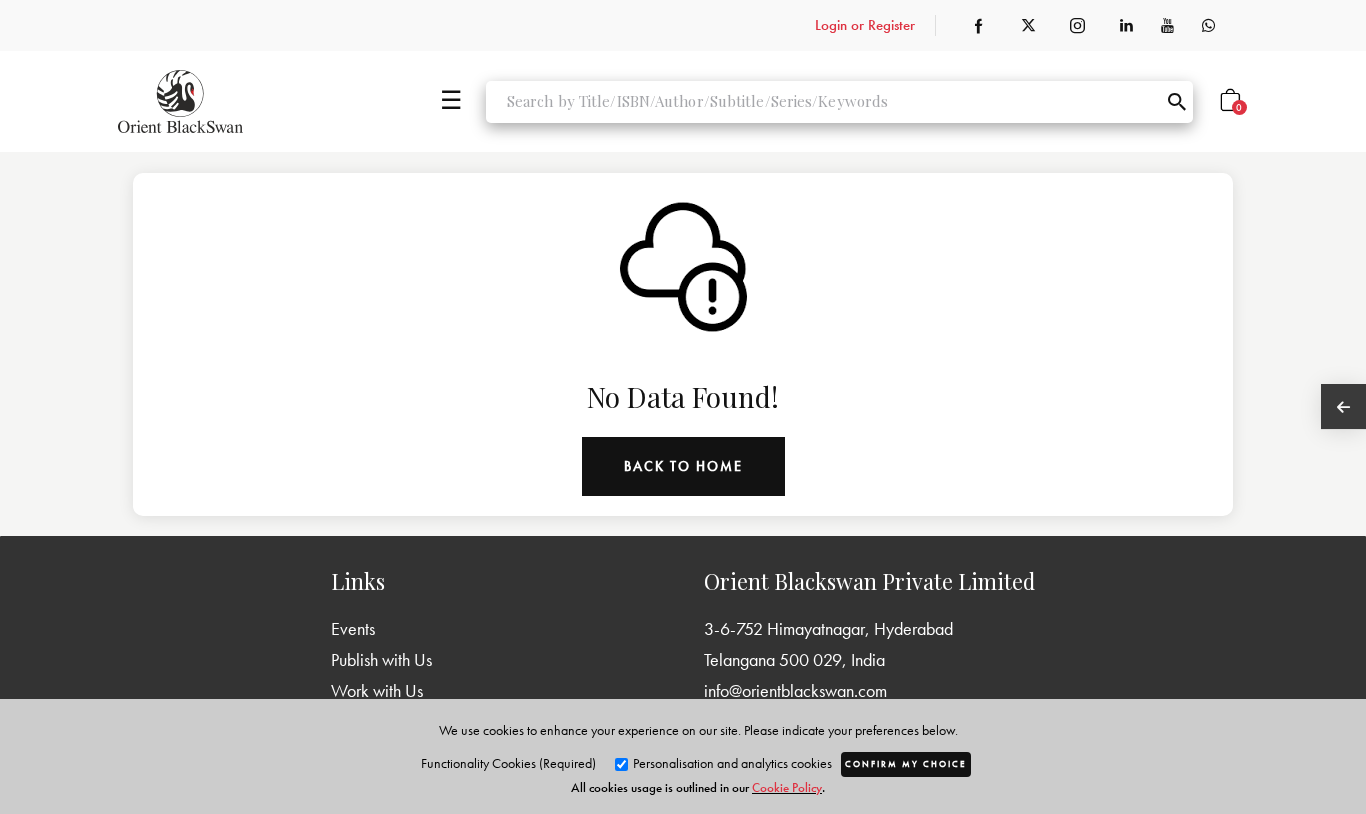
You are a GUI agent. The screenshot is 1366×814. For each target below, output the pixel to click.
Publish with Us (381, 659)
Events (353, 628)
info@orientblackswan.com (795, 690)
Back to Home (683, 466)
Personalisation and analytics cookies (731, 763)
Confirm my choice (906, 764)
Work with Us (377, 690)
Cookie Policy (787, 787)
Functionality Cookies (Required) (508, 763)
